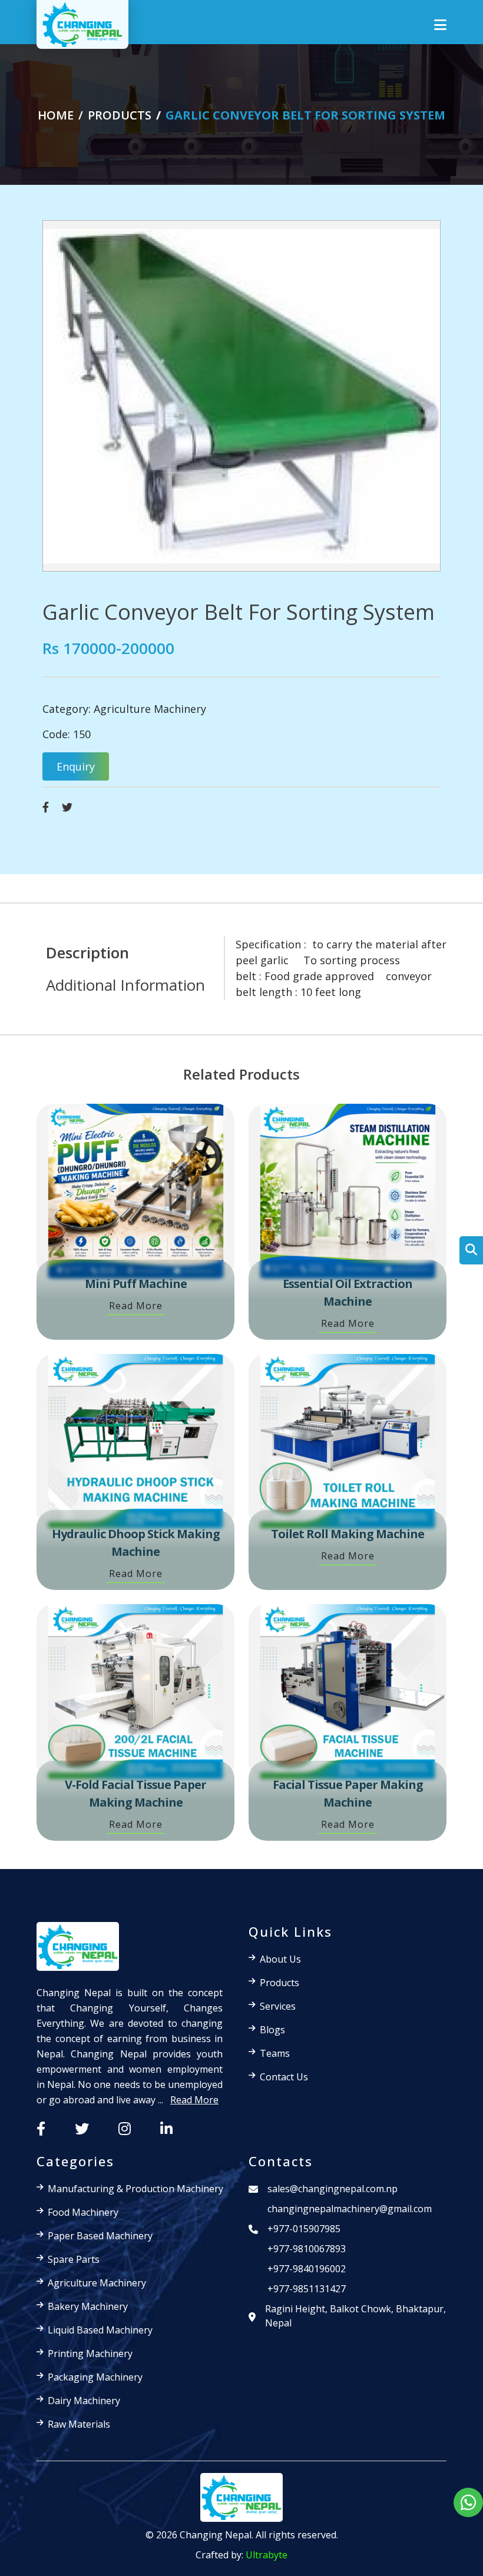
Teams (275, 2053)
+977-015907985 (304, 2229)
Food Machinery (83, 2212)
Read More (136, 1306)
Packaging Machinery (95, 2377)
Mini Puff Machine (136, 1284)
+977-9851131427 (307, 2289)
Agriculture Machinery (150, 709)
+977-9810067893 (307, 2249)
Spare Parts (74, 2259)
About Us (280, 1959)
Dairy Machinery (84, 2401)
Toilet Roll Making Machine (348, 1534)
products (120, 115)
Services (278, 2006)
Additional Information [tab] (125, 985)
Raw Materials (79, 2424)
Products (279, 1983)
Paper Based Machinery (100, 2236)
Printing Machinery (90, 2353)
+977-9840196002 (307, 2269)
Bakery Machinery (88, 2306)
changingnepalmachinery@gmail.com (350, 2209)
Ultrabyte (267, 2555)
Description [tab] (87, 952)
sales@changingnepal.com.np (333, 2189)
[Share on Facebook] (46, 807)
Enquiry (76, 766)
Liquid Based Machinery (100, 2330)
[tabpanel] (335, 968)
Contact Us (284, 2077)
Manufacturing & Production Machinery (135, 2189)
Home (56, 115)
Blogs (272, 2030)
